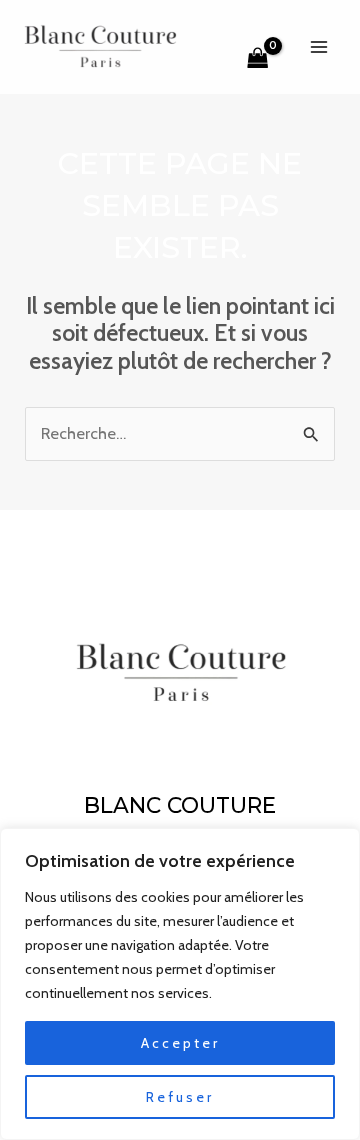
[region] (180, 984)
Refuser (180, 1097)
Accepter (180, 1043)
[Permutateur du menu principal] (318, 46)
